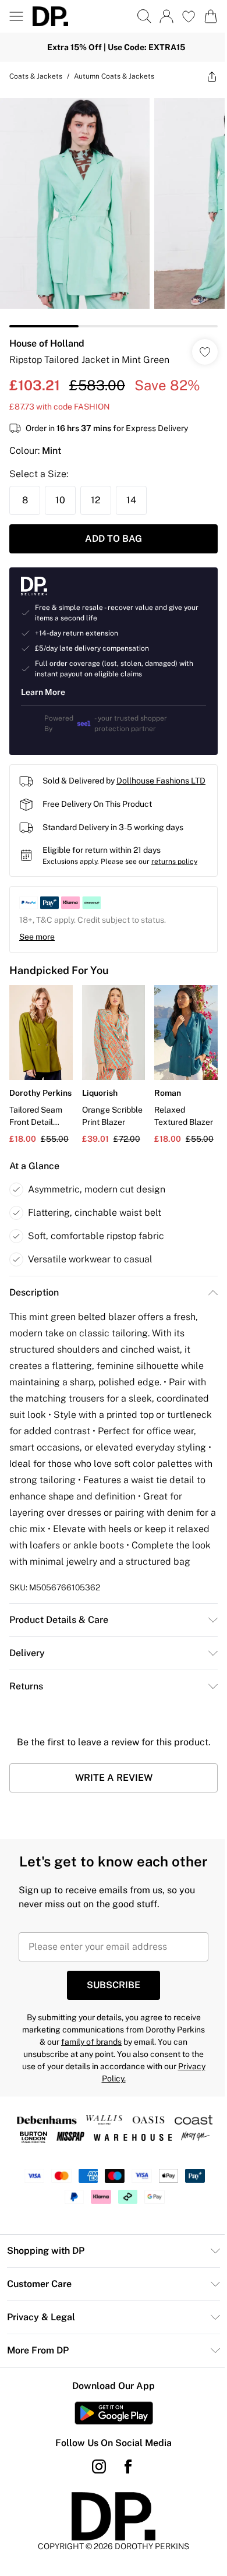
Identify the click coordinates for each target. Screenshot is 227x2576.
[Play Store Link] (114, 2413)
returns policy (174, 862)
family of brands (91, 2042)
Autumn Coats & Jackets (114, 76)
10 (60, 500)
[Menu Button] (16, 16)
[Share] (212, 76)
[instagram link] (99, 2466)
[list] (114, 209)
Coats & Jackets (36, 76)
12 (96, 500)
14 (131, 500)
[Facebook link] (128, 2466)
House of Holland (47, 343)
